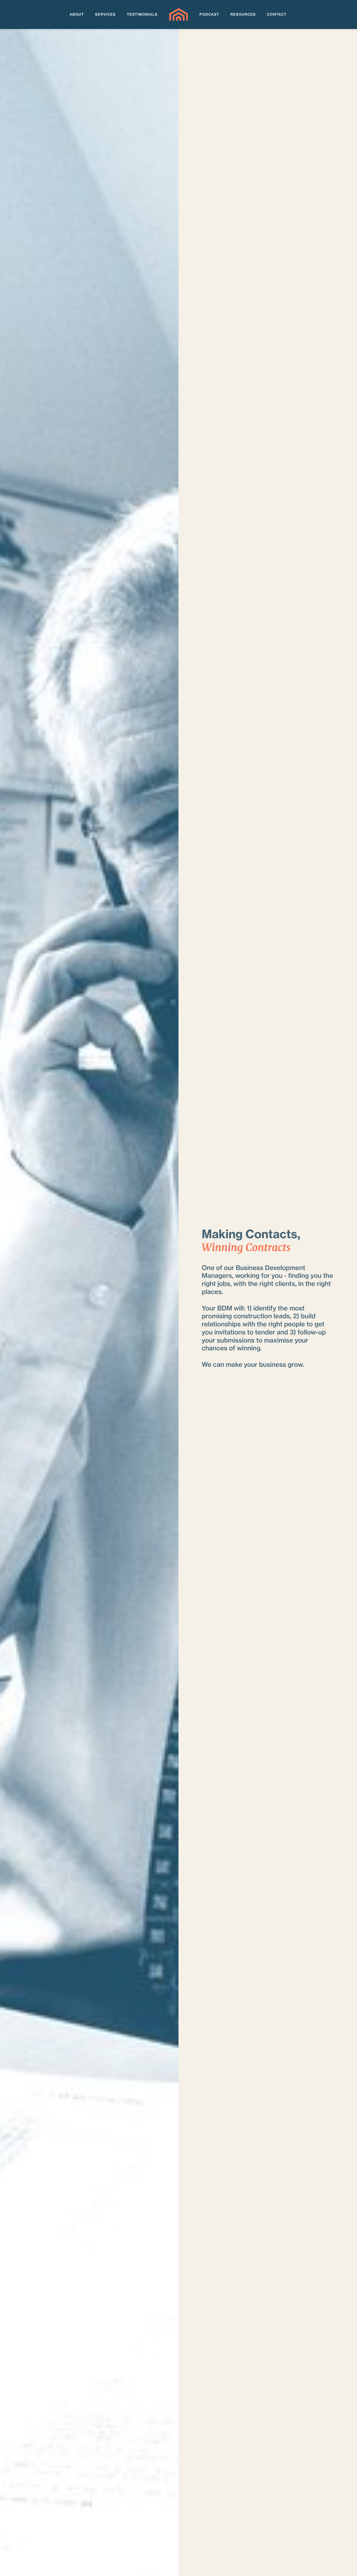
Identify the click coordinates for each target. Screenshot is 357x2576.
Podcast (209, 15)
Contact (277, 15)
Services (105, 15)
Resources (243, 15)
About (77, 15)
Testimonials (142, 15)
